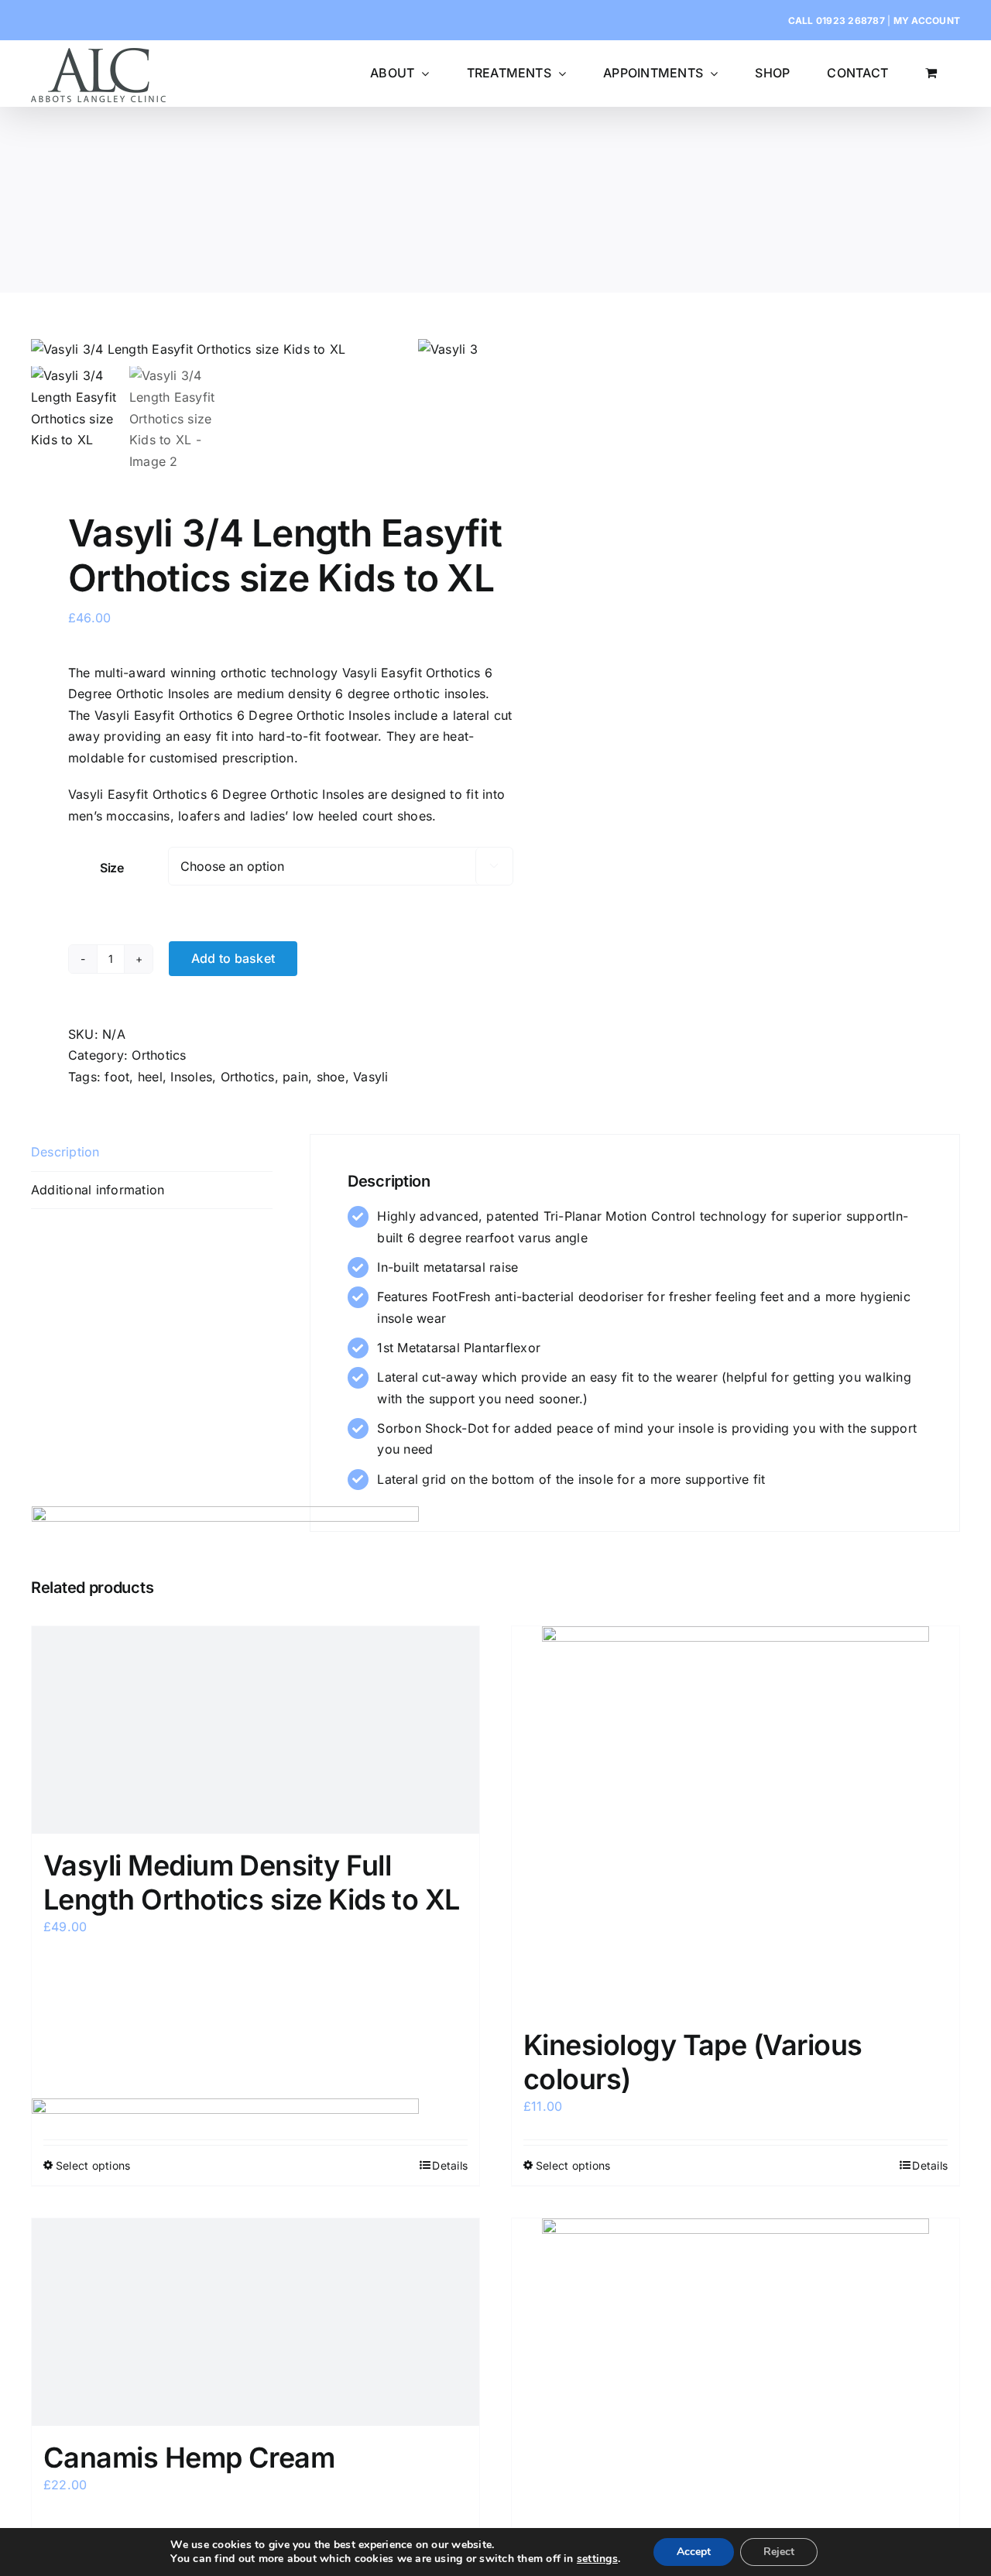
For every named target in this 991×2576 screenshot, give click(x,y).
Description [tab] (65, 1152)
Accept (694, 2552)
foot (117, 1077)
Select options (573, 2165)
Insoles (191, 1077)
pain (295, 1077)
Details (930, 2165)
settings (597, 2559)
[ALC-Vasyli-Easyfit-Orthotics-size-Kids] (225, 350)
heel (150, 1077)
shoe (331, 1077)
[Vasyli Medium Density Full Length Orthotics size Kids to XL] (255, 1730)
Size (112, 868)
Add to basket (233, 958)
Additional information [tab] (98, 1190)
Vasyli (370, 1077)
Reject (779, 2552)
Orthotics (159, 1055)
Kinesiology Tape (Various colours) (693, 2062)
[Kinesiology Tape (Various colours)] (736, 1820)
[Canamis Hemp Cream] (255, 2322)
